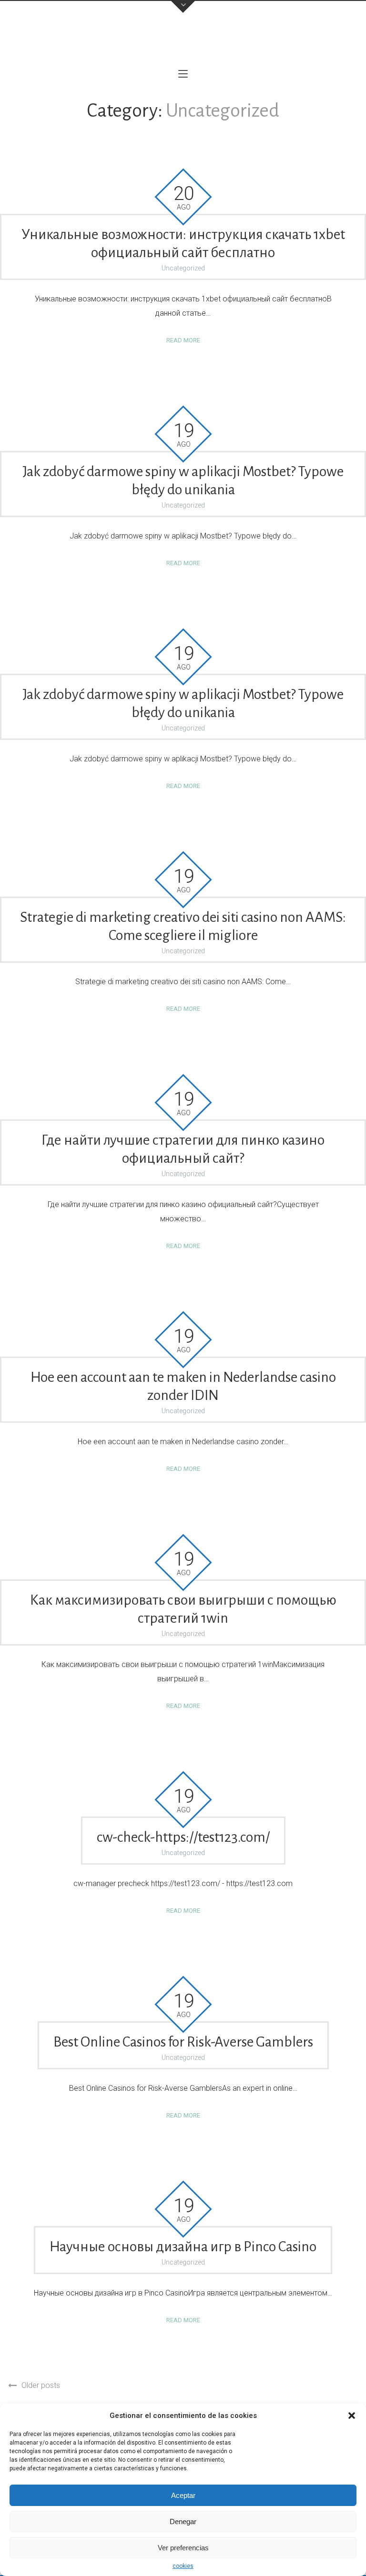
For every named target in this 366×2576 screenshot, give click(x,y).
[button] (352, 2416)
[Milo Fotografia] (183, 43)
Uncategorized (183, 268)
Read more (183, 340)
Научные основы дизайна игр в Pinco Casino (183, 2247)
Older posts (41, 2385)
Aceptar (183, 2495)
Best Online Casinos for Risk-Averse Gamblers (183, 2042)
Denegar (183, 2521)
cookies (183, 2566)
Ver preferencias (183, 2548)
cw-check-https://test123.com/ (183, 1837)
